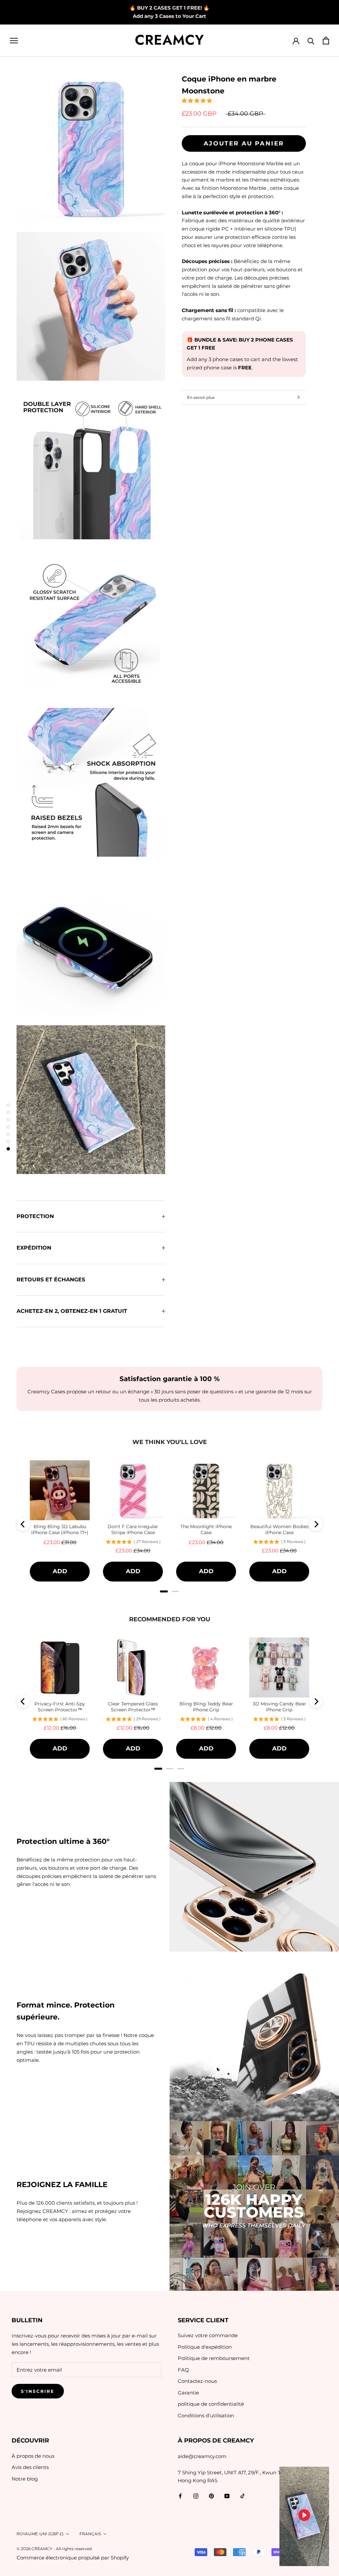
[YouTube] (227, 2496)
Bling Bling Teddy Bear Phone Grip (206, 1707)
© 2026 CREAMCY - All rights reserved (54, 2549)
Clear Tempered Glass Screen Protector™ (133, 1707)
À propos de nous (33, 2456)
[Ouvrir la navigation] (14, 40)
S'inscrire (38, 2391)
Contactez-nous (197, 2381)
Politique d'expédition (205, 2347)
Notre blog (25, 2479)
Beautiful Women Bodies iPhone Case (279, 1529)
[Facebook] (180, 2496)
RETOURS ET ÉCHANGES (51, 1280)
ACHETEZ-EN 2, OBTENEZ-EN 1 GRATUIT (72, 1311)
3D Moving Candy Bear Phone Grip (279, 1707)
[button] (197, 101)
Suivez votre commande (208, 2335)
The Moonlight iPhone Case (206, 1529)
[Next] (316, 1524)
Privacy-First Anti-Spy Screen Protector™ (60, 1707)
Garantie (188, 2393)
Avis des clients (30, 2467)
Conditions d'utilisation (206, 2415)
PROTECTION (35, 1216)
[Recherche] (311, 41)
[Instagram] (196, 2496)
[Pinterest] (211, 2496)
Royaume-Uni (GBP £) (40, 2534)
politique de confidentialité (211, 2404)
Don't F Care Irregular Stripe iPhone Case (133, 1529)
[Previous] (23, 1524)
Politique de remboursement (214, 2358)
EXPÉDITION (34, 1248)
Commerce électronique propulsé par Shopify (73, 2558)
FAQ (183, 2370)
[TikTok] (242, 2496)
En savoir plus (201, 397)
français (90, 2534)
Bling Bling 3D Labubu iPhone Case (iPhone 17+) (60, 1529)
